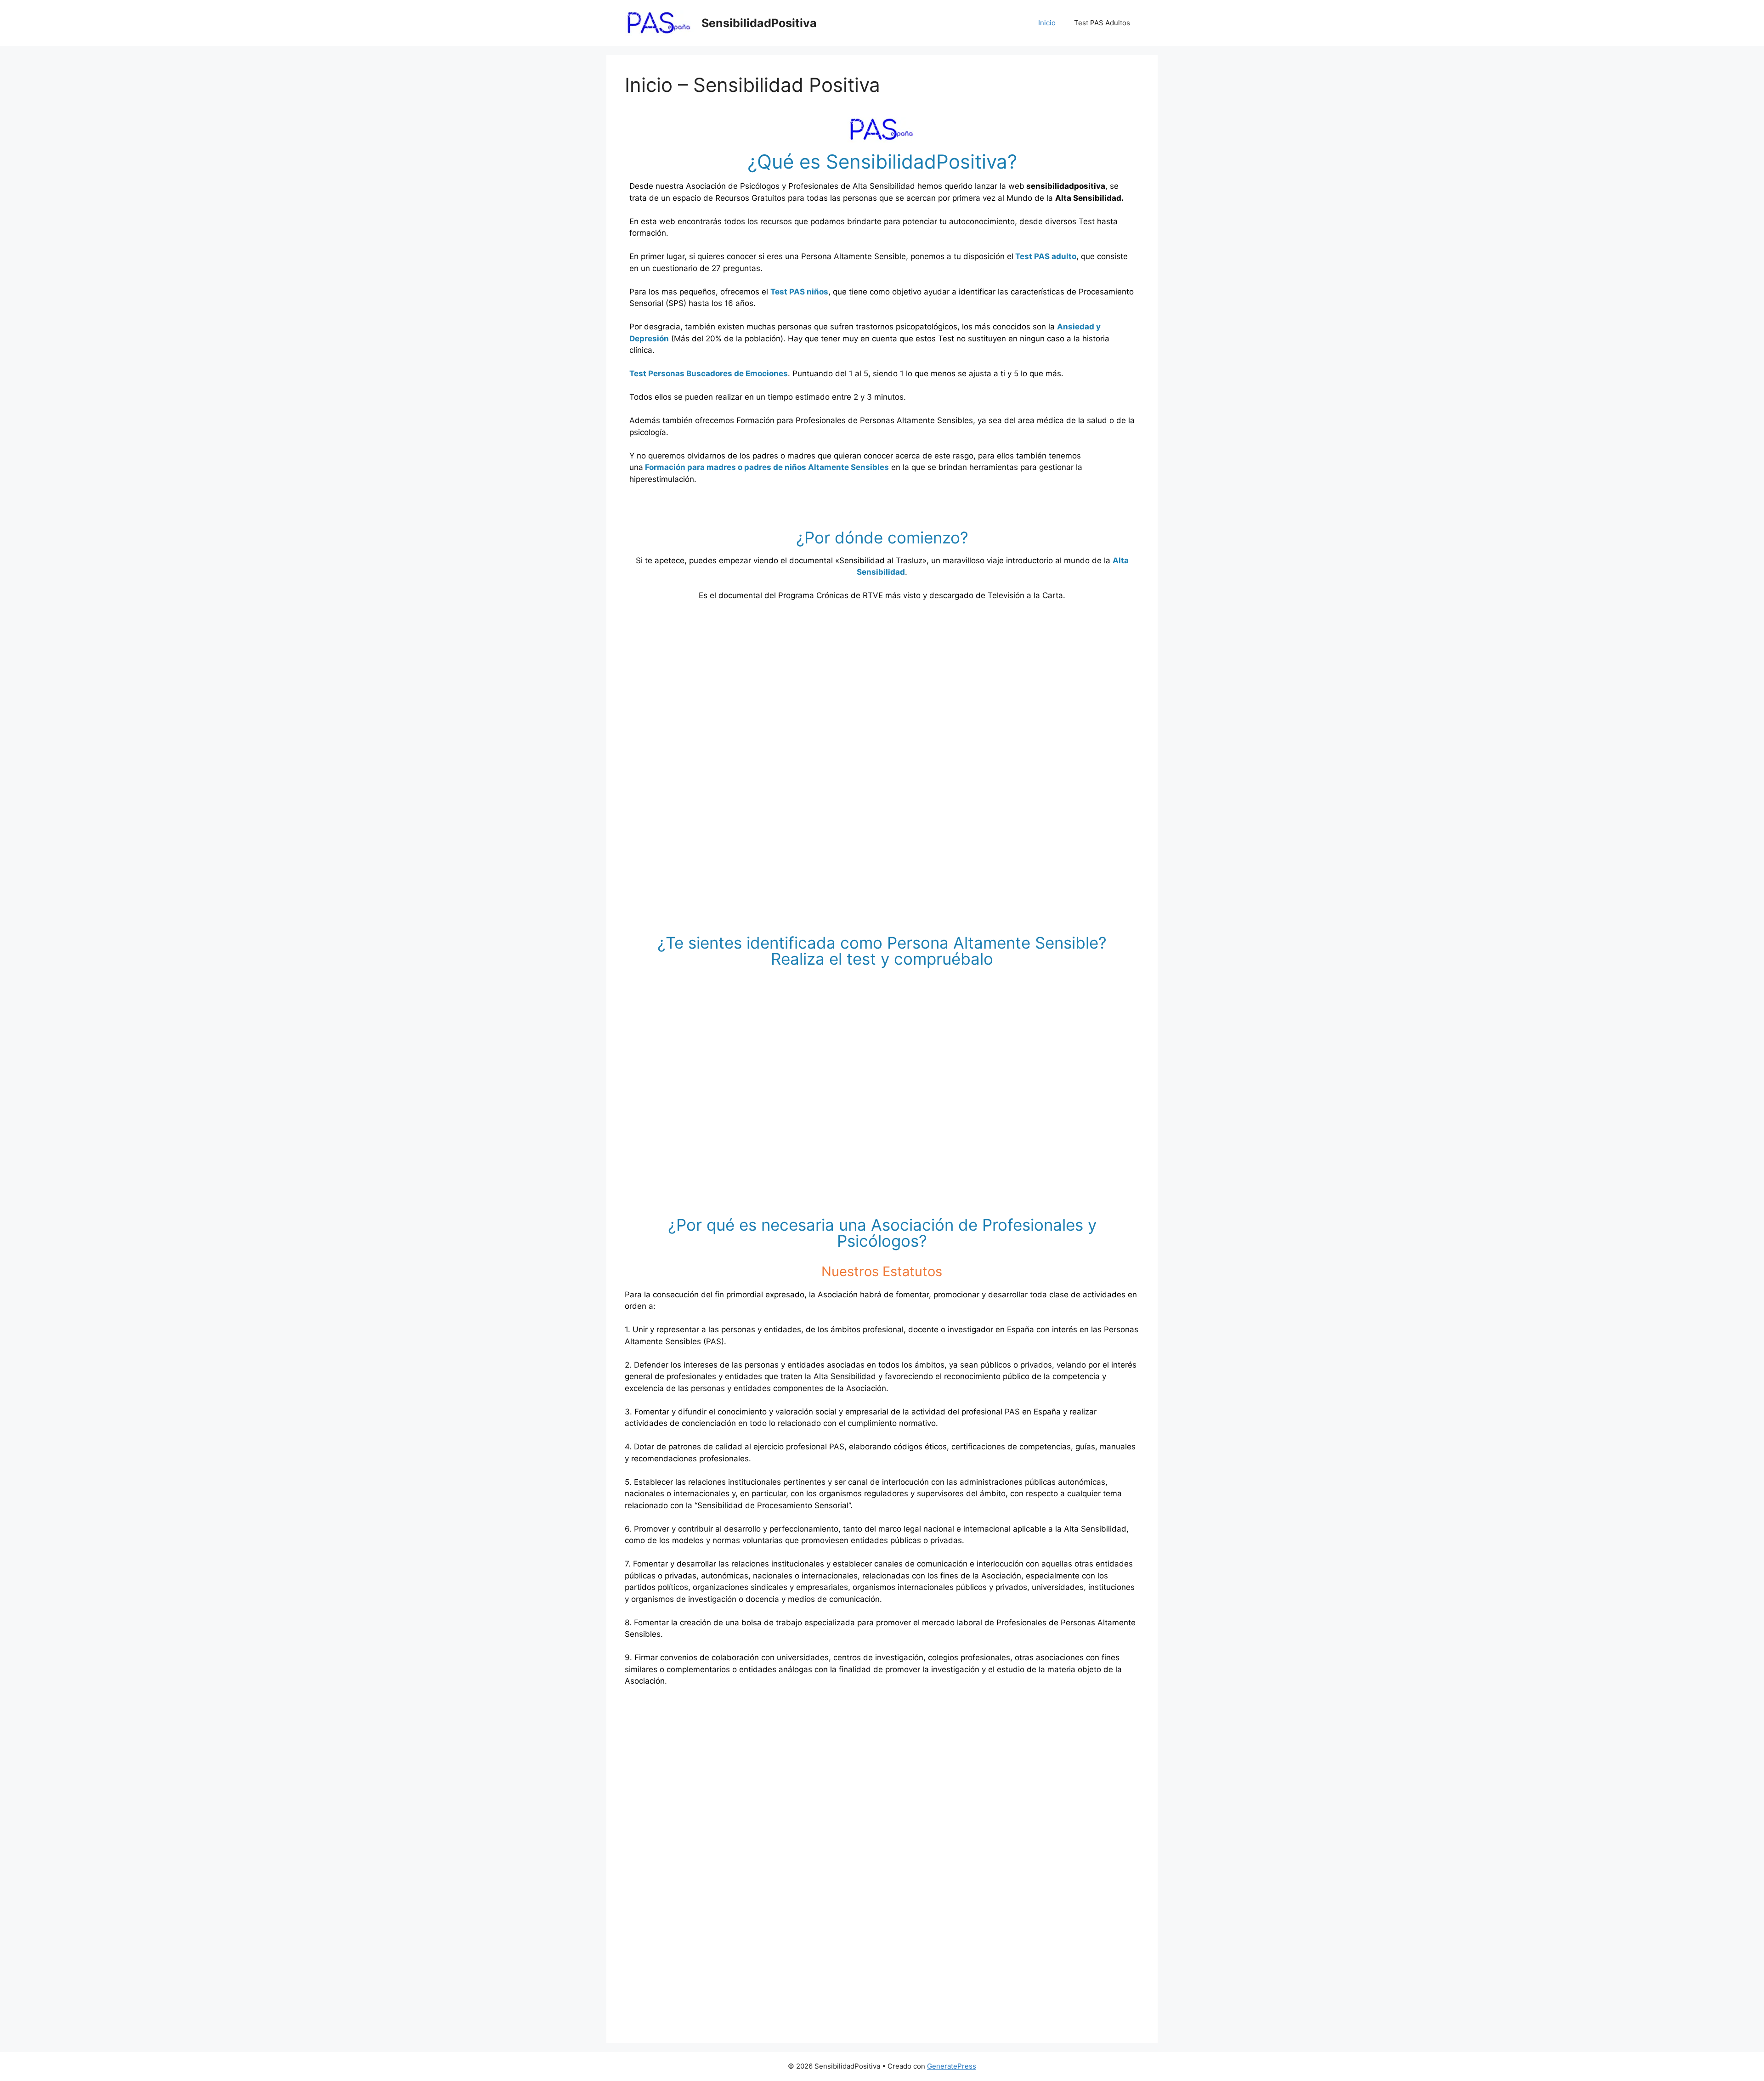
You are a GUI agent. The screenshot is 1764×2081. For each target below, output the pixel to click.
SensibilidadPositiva (759, 23)
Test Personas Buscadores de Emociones (709, 373)
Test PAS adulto (1045, 256)
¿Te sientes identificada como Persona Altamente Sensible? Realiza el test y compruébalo (882, 951)
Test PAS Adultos (1102, 23)
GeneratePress (952, 2066)
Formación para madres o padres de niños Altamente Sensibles (767, 467)
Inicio (1047, 23)
